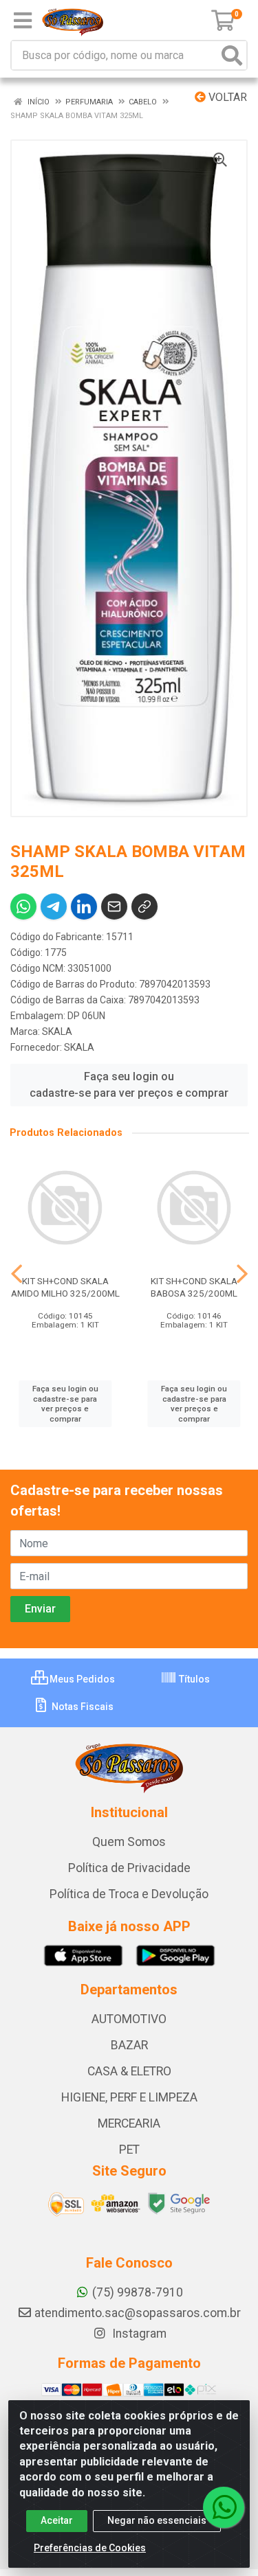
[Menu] (23, 21)
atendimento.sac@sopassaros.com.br (138, 2313)
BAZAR (129, 2045)
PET (129, 2150)
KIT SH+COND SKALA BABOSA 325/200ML (194, 1287)
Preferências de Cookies (90, 2548)
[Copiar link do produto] (144, 907)
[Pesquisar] (232, 55)
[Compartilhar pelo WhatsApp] (23, 907)
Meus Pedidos (81, 1679)
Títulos (193, 1679)
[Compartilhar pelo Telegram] (54, 907)
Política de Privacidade (129, 1868)
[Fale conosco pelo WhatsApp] (224, 2507)
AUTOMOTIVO (129, 2019)
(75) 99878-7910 (138, 2292)
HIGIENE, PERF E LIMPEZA (129, 2097)
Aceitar (57, 2520)
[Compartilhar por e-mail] (114, 907)
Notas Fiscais (82, 1707)
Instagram (138, 2334)
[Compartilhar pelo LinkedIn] (84, 907)
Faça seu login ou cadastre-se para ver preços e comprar (129, 1085)
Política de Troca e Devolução (129, 1894)
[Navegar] (17, 1274)
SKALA (57, 1031)
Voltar (226, 97)
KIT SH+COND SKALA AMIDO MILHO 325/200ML (65, 1287)
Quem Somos (129, 1842)
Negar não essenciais (157, 2520)
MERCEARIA (129, 2123)
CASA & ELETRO (129, 2071)
